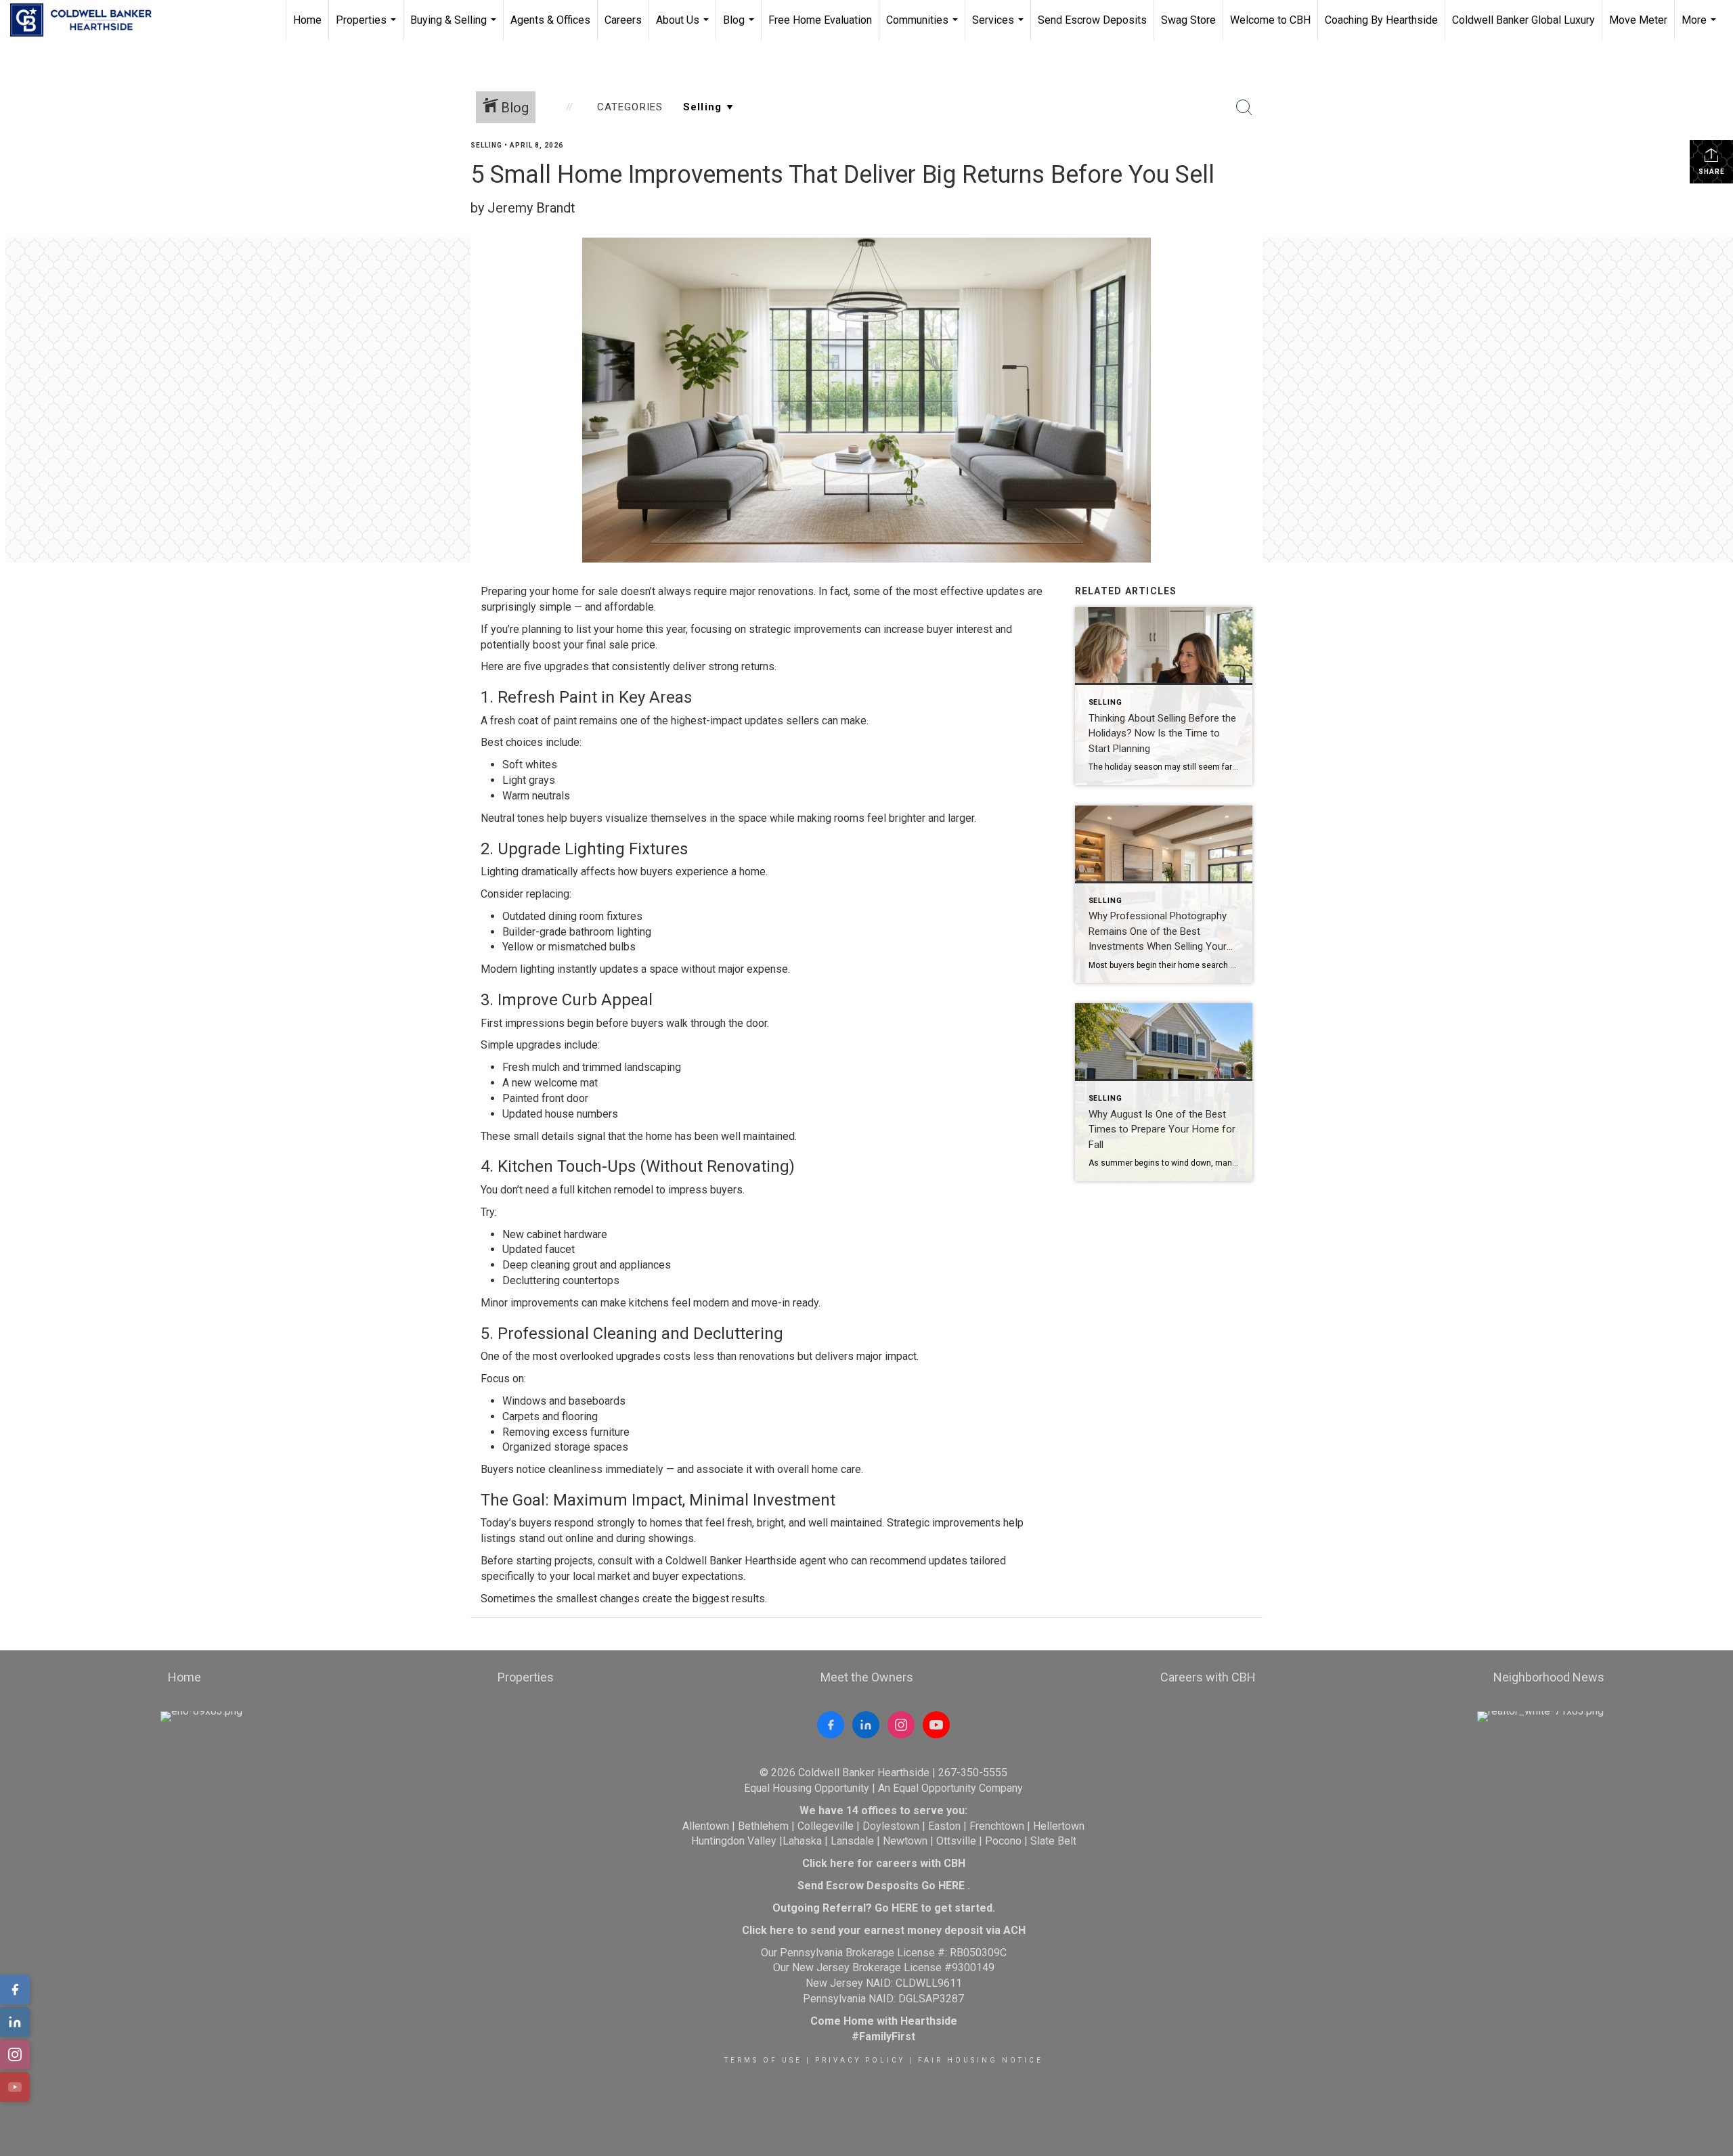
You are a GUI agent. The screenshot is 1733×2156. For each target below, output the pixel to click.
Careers (623, 20)
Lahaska (802, 1841)
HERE (951, 1886)
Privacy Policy (860, 2060)
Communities (924, 27)
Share (1712, 172)
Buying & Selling (455, 27)
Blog (740, 27)
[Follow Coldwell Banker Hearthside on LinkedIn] (866, 1725)
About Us (684, 27)
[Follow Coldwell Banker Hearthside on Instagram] (901, 1725)
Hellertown (1059, 1826)
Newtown (905, 1841)
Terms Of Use (763, 2060)
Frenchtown (997, 1826)
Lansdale (852, 1841)
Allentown (706, 1826)
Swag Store (1188, 20)
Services (1000, 27)
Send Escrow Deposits (1092, 20)
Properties (368, 27)
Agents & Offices (550, 20)
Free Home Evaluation (820, 20)
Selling (486, 145)
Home (307, 20)
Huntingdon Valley (734, 1841)
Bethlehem (763, 1826)
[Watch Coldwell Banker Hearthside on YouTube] (936, 1725)
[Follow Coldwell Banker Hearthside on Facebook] (831, 1725)
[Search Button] (1244, 108)
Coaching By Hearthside (1381, 20)
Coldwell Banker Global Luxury (1523, 20)
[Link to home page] (88, 20)
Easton (944, 1826)
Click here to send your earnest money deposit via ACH (884, 1930)
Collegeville (826, 1826)
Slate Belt (1053, 1841)
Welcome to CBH (1270, 20)
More (1701, 27)
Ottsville (956, 1841)
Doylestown (891, 1826)
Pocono (1003, 1841)
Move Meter (1638, 20)
